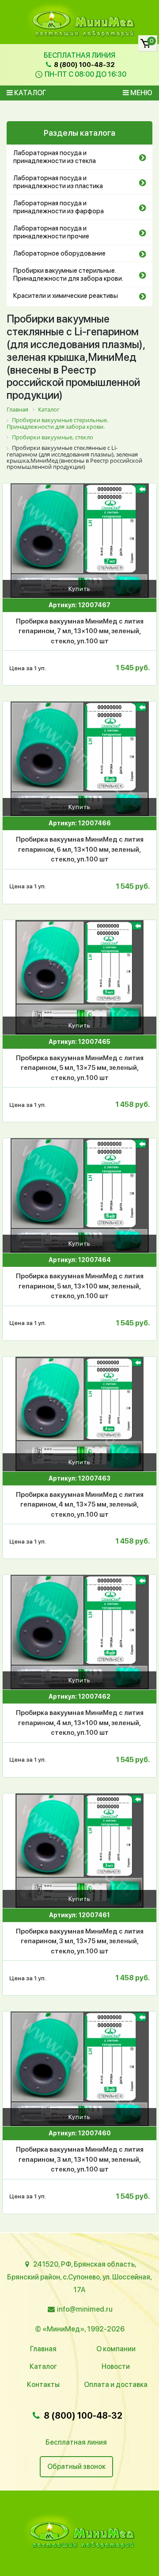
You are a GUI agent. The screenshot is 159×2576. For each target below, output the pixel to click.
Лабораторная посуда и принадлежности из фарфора (59, 207)
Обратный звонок (76, 2467)
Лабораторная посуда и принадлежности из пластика (58, 182)
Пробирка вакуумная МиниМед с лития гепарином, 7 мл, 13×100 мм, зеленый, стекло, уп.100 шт (80, 631)
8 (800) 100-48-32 (84, 65)
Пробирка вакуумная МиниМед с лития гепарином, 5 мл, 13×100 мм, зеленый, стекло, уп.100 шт (80, 1286)
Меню (141, 93)
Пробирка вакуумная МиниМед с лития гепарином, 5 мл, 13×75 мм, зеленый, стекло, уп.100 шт (80, 1068)
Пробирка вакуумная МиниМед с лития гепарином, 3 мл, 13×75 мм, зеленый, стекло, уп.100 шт (80, 1941)
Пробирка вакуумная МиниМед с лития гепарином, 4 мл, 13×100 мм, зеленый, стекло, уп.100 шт (80, 1723)
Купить (79, 589)
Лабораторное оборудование (59, 253)
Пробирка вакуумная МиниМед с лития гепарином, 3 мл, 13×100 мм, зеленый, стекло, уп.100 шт (80, 2159)
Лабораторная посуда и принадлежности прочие (51, 232)
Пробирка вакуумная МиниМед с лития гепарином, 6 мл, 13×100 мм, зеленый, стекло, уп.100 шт (80, 849)
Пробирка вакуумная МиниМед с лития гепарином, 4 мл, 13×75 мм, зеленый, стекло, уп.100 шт (80, 1505)
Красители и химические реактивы (66, 296)
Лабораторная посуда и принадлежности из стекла (55, 157)
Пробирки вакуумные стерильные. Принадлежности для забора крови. (68, 275)
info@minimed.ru (85, 2309)
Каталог (30, 93)
